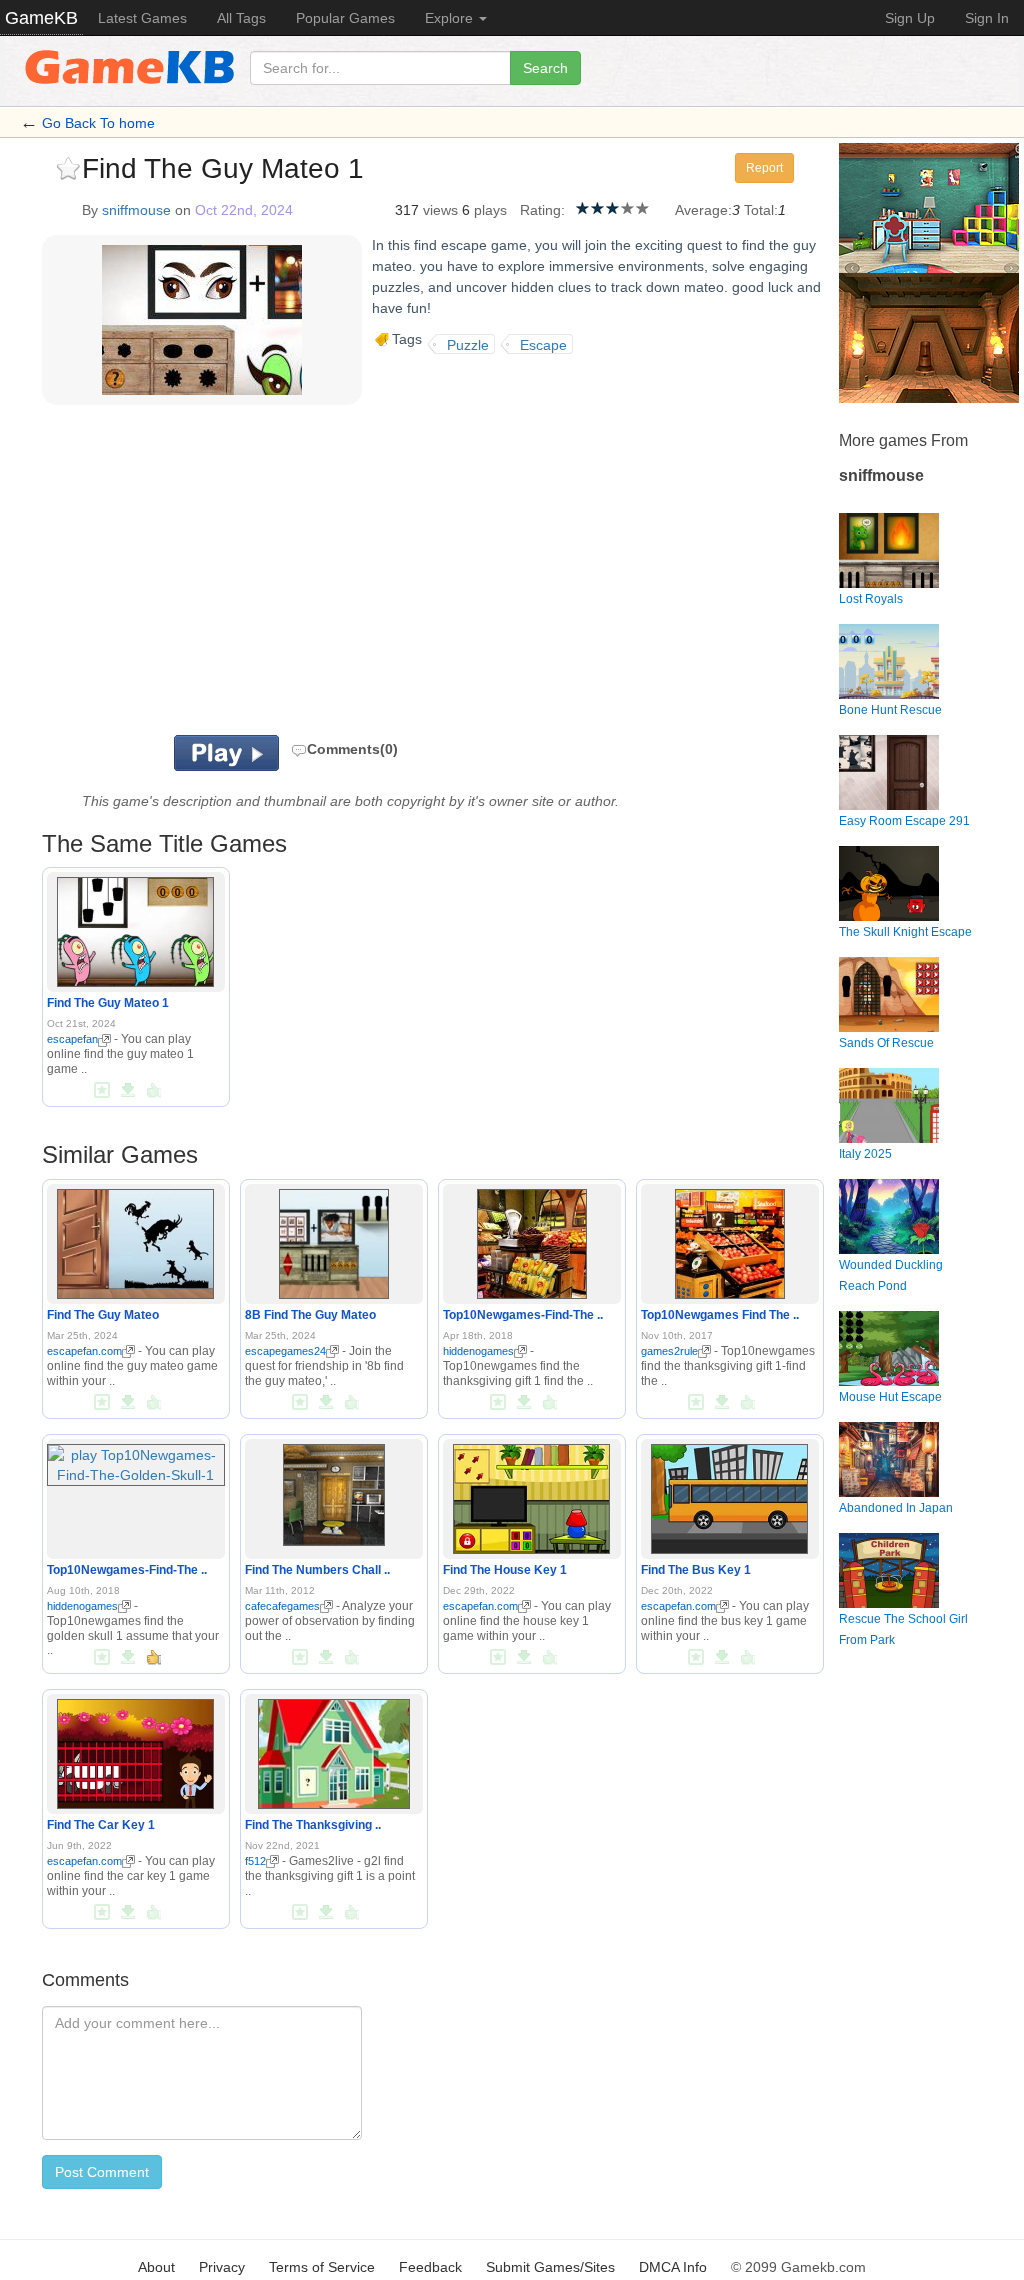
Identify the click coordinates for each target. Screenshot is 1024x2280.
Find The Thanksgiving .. (313, 1825)
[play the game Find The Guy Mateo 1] (135, 929)
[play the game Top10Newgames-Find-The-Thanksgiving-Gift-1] (532, 1240)
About (156, 2267)
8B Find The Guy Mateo (310, 1315)
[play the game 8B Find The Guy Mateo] (334, 1240)
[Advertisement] (276, 575)
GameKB (41, 18)
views (440, 210)
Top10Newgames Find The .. (720, 1315)
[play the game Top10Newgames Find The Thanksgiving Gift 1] (730, 1240)
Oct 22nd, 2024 (244, 210)
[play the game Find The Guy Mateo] (135, 1240)
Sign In (987, 18)
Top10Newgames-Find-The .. (523, 1315)
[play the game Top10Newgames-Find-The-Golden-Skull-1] (136, 1461)
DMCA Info (673, 2267)
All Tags (241, 18)
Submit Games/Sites (550, 2267)
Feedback (430, 2267)
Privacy (222, 2267)
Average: (703, 210)
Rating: (542, 210)
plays (490, 210)
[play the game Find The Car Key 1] (135, 1750)
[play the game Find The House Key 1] (531, 1495)
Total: (761, 210)
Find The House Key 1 (505, 1570)
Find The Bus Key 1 (696, 1570)
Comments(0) (352, 749)
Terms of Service (322, 2267)
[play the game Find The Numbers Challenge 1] (334, 1491)
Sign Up (910, 18)
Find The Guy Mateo (103, 1315)
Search (545, 68)
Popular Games (345, 18)
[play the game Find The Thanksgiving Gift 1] (334, 1750)
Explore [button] (451, 18)
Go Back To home (98, 123)
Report (764, 168)
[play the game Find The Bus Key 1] (729, 1495)
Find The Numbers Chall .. (317, 1570)
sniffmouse (136, 210)
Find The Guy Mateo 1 (108, 1003)
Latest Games (142, 18)
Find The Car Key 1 (101, 1825)
